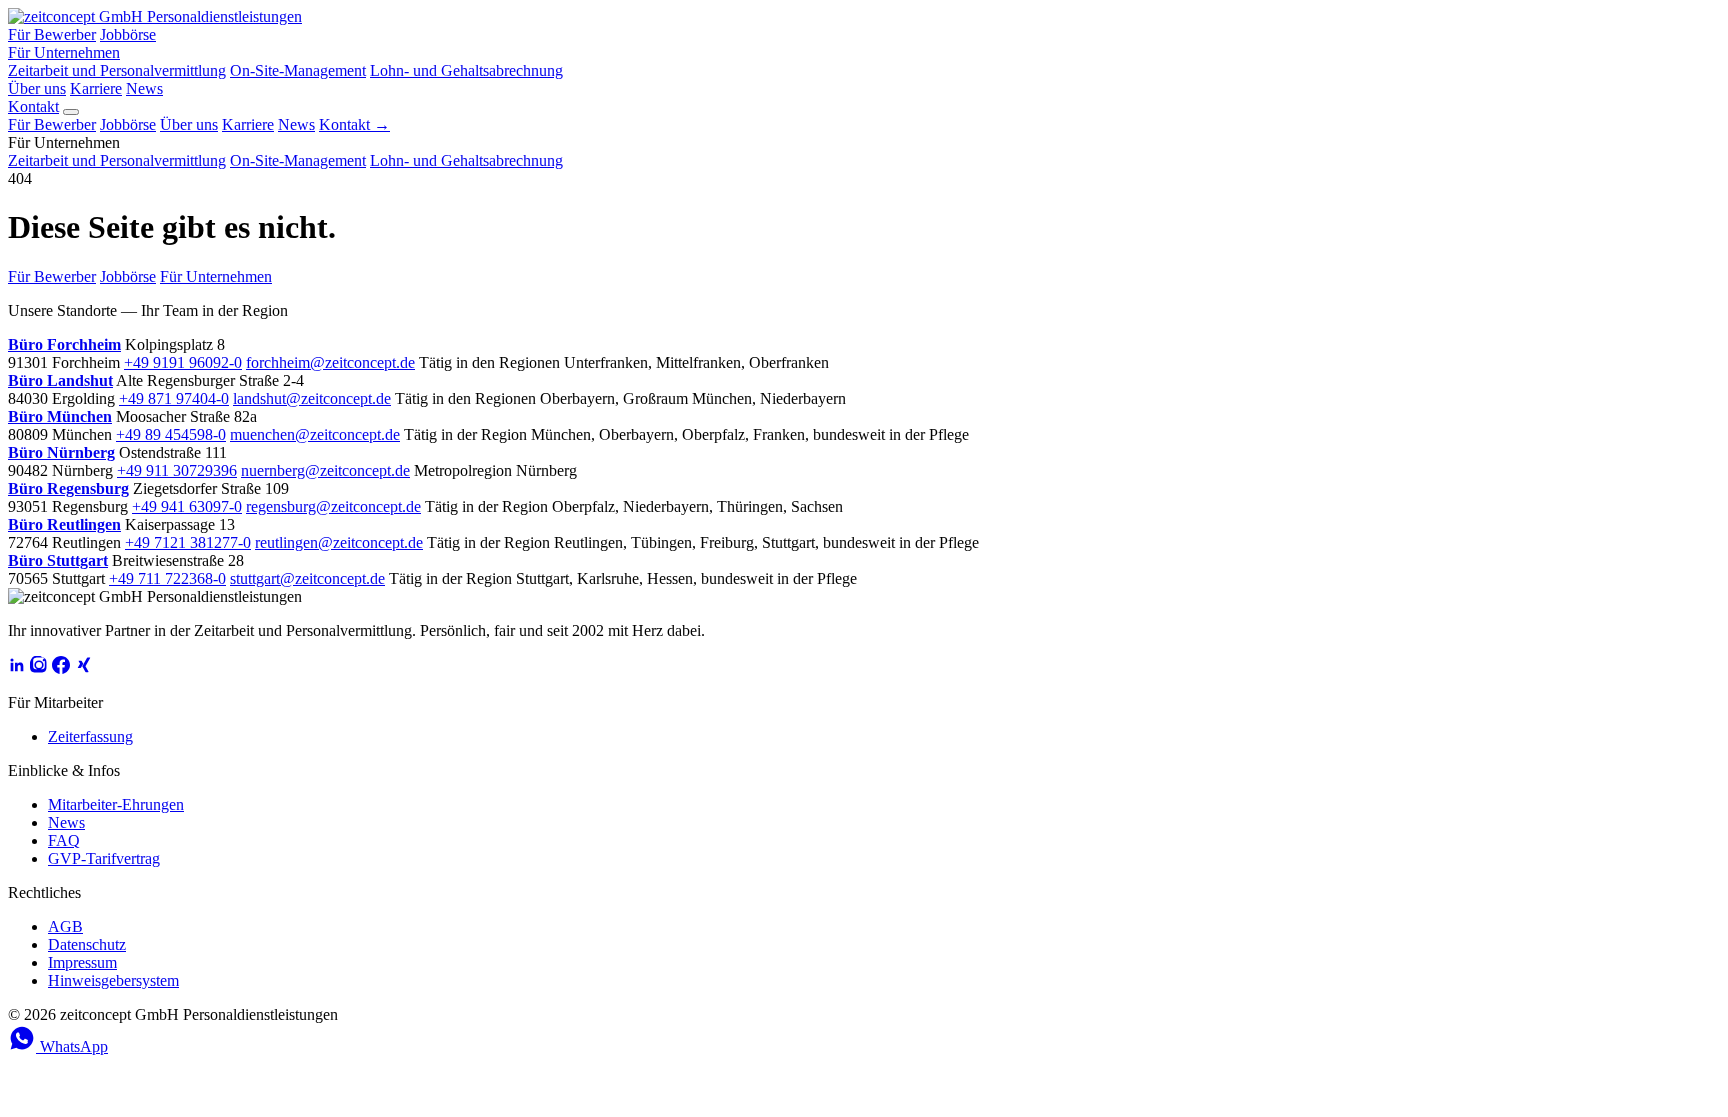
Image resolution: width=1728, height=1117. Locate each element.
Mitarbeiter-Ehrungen (116, 804)
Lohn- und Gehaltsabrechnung (466, 70)
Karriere (96, 88)
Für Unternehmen (64, 52)
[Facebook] (61, 668)
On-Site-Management (298, 70)
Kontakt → (354, 124)
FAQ (64, 840)
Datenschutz (87, 944)
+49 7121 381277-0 (188, 542)
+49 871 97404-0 (174, 398)
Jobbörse (128, 34)
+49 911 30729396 (177, 470)
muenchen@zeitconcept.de (315, 434)
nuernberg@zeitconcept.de (325, 470)
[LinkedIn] (17, 668)
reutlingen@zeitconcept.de (339, 542)
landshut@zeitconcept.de (312, 398)
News (144, 88)
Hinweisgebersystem (113, 980)
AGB (65, 926)
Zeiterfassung (90, 736)
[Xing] (83, 668)
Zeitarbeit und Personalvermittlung (117, 70)
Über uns (37, 88)
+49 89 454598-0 (171, 434)
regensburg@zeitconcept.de (333, 506)
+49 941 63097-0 (187, 506)
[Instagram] (39, 668)
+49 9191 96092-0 (183, 362)
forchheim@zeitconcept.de (330, 362)
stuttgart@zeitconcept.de (307, 578)
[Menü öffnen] (71, 112)
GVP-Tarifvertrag (104, 858)
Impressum (82, 962)
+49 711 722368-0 (167, 578)
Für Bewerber (52, 34)
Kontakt (33, 106)
